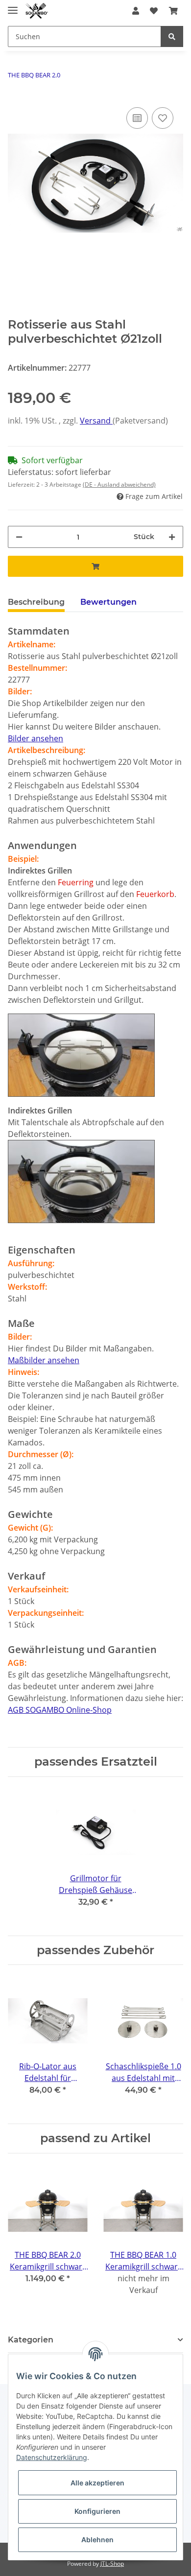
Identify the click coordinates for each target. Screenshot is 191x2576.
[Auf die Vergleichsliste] (137, 118)
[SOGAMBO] (37, 11)
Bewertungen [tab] (108, 602)
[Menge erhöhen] (172, 537)
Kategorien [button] (31, 2340)
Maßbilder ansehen (44, 1360)
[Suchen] (172, 36)
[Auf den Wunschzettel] (163, 118)
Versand (96, 421)
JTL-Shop (112, 2564)
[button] (136, 11)
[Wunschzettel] (154, 11)
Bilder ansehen (36, 738)
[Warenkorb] (173, 11)
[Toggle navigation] (13, 6)
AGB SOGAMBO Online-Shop (60, 1710)
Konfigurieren (97, 2511)
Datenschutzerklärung (52, 2457)
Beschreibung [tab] (36, 602)
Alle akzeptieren (97, 2483)
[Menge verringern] (19, 537)
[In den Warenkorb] (95, 566)
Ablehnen (97, 2540)
